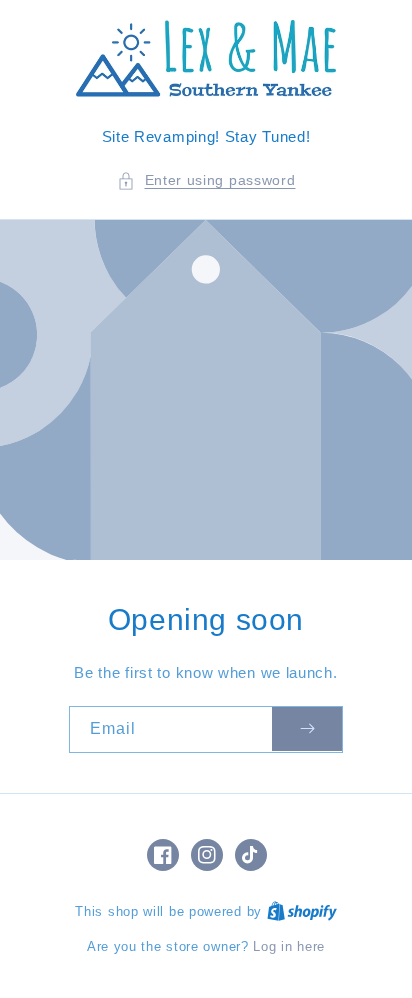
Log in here (289, 946)
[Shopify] (302, 911)
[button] (206, 180)
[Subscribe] (307, 729)
